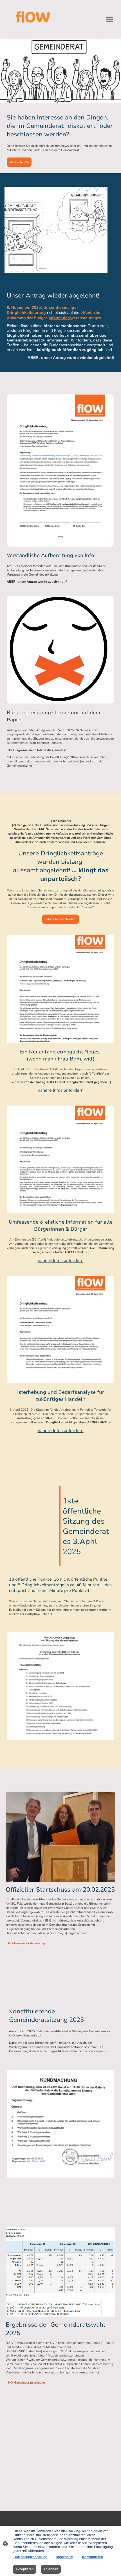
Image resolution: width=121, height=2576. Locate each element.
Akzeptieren (25, 2569)
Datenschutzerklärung (30, 2557)
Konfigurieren (93, 2557)
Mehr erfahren (19, 162)
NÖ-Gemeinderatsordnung (26, 1943)
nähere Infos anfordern (60, 919)
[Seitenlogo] (33, 19)
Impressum (65, 2557)
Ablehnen (51, 2569)
